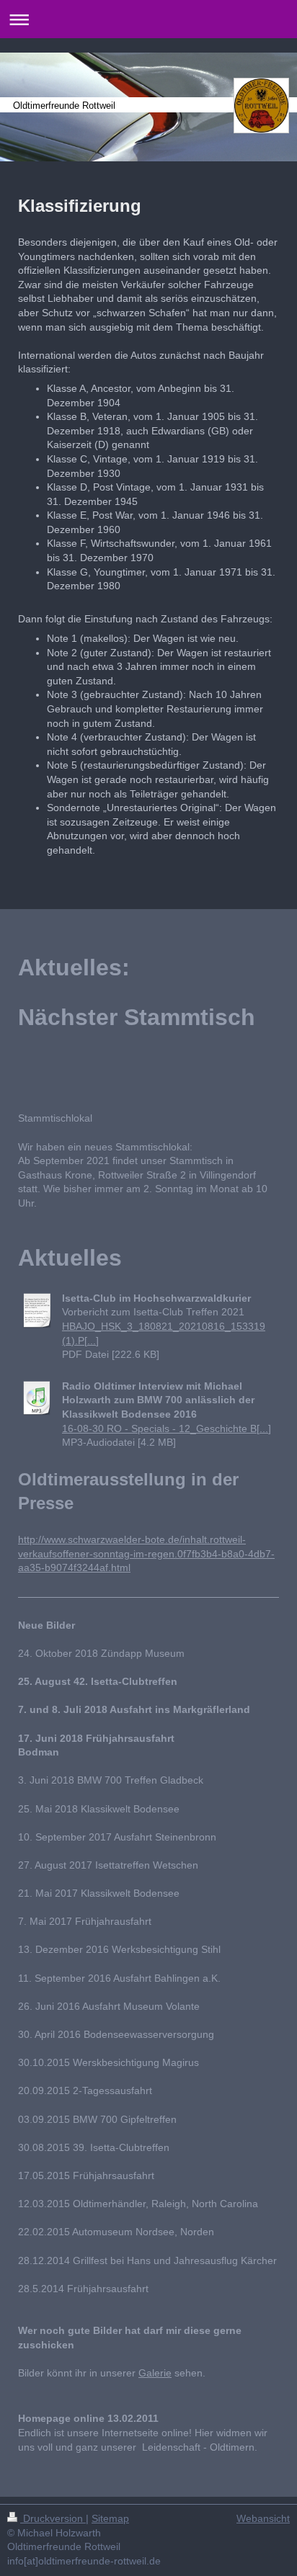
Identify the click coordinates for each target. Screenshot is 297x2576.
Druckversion (53, 2518)
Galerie (155, 2373)
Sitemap (110, 2518)
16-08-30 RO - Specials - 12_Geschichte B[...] (167, 1428)
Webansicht (263, 2518)
